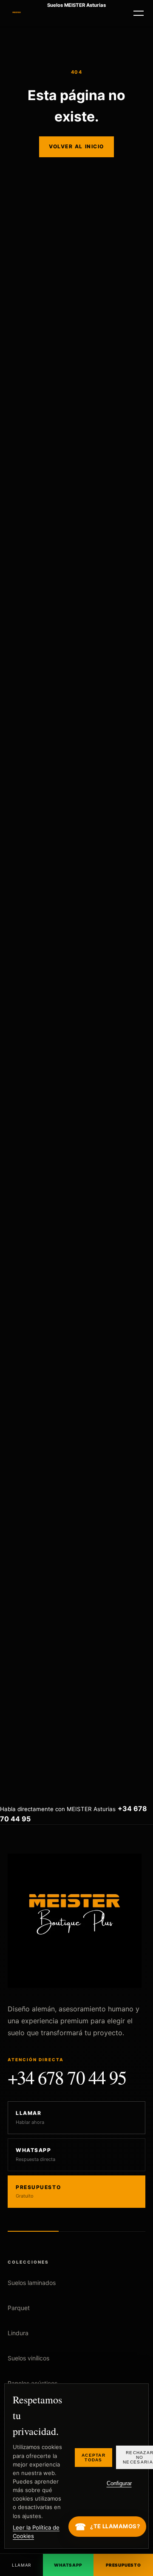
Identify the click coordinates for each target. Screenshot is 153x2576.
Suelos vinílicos (28, 2358)
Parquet (19, 2308)
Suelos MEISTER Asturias (76, 6)
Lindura (18, 2333)
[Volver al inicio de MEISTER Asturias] (17, 13)
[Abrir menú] (139, 13)
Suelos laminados (32, 2283)
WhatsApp (68, 2565)
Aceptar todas (93, 2458)
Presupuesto (123, 2565)
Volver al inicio (76, 146)
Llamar (21, 2565)
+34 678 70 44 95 (67, 2079)
